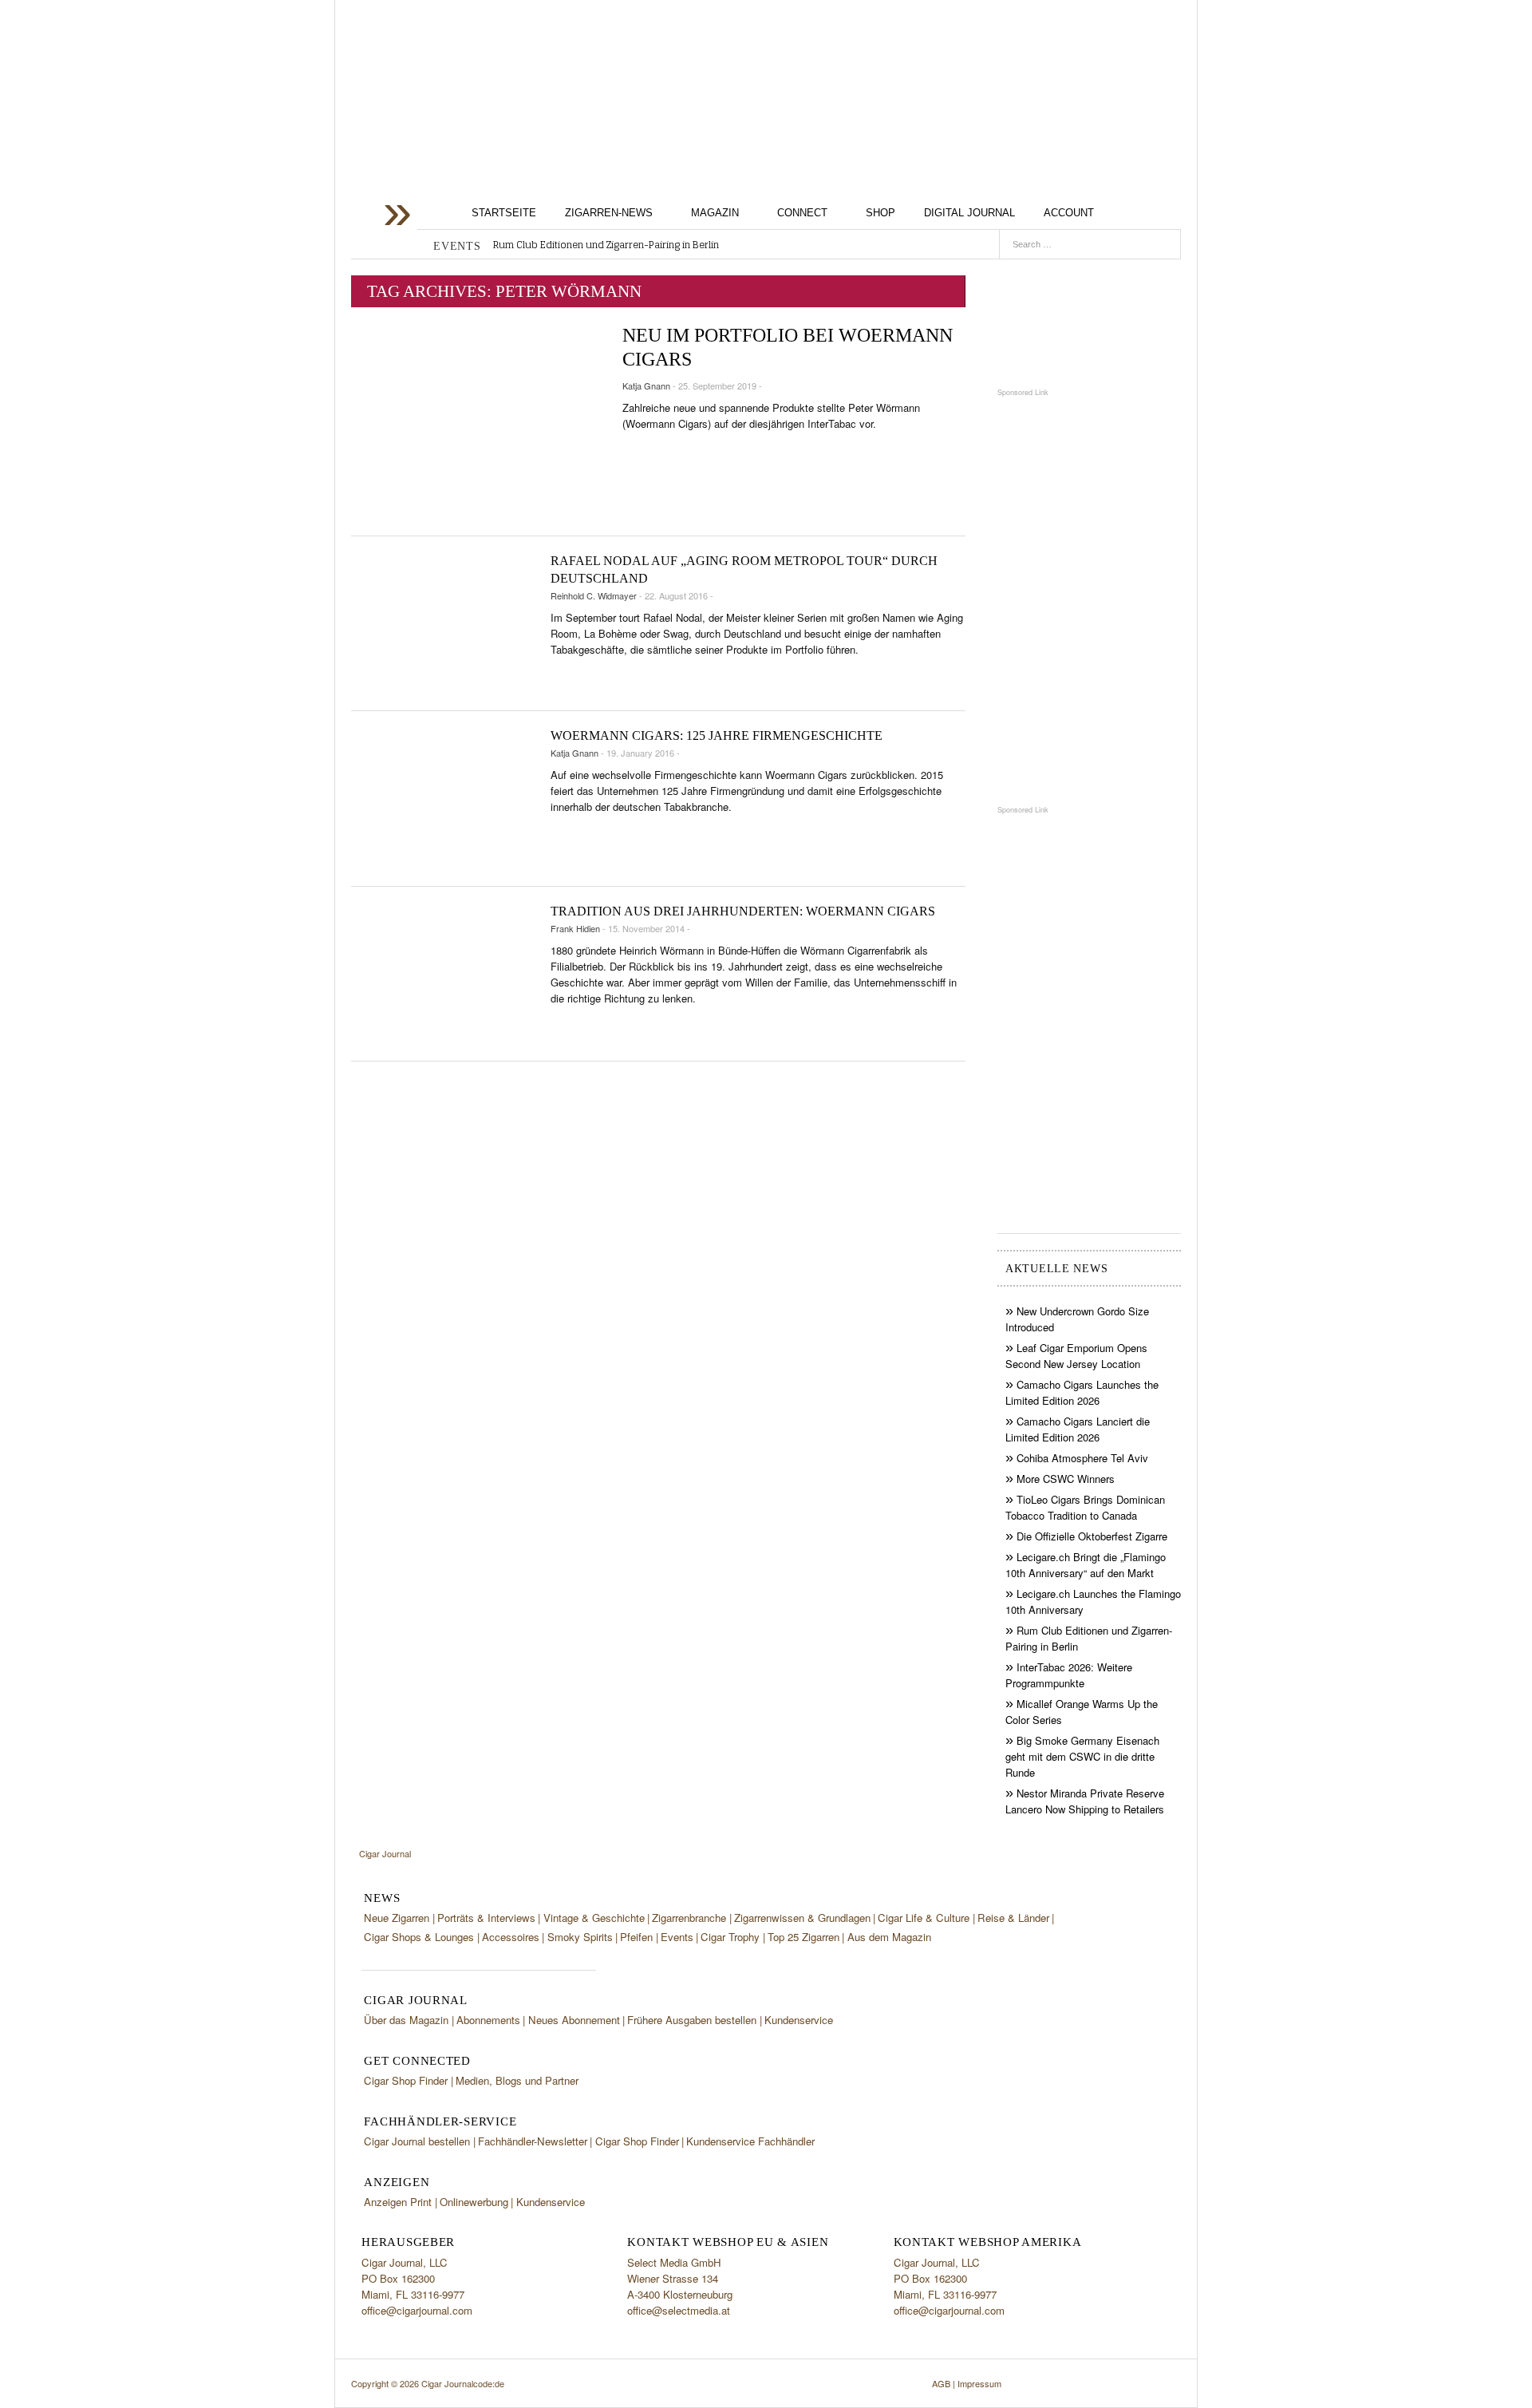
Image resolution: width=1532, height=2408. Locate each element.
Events (677, 1937)
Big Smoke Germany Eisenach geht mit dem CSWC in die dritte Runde (1082, 1756)
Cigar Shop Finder (406, 2080)
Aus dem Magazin (889, 1937)
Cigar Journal (479, 127)
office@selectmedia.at (679, 2310)
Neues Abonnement (574, 2020)
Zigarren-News (609, 213)
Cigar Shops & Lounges (419, 1937)
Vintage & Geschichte (594, 1918)
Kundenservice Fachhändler (750, 2141)
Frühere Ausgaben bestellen (692, 2020)
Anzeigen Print (398, 2202)
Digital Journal (969, 213)
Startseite (504, 213)
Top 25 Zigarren (804, 1937)
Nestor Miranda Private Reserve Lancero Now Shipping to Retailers (1085, 1801)
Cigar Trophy (730, 1937)
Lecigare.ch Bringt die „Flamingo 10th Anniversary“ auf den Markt (1086, 1565)
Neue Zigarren (397, 1918)
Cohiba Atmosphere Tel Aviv (1082, 1458)
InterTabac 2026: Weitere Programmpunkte (1069, 1675)
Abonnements (488, 2020)
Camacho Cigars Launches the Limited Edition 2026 (1082, 1392)
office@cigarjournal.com (417, 2310)
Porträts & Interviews (486, 1918)
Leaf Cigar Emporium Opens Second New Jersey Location (1076, 1356)
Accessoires (511, 1937)
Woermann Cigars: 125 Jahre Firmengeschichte (717, 735)
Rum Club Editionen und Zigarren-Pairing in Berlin (606, 245)
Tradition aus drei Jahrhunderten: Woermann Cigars (743, 911)
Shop (881, 213)
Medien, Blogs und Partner (517, 2080)
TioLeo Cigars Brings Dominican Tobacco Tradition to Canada (1085, 1507)
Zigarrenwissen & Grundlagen (802, 1918)
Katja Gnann (646, 386)
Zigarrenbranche (689, 1918)
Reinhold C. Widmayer (594, 595)
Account (1069, 213)
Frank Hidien (575, 928)
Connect (802, 213)
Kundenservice (799, 2020)
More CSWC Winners (1066, 1479)
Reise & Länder (1013, 1918)
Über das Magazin (406, 2020)
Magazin (715, 213)
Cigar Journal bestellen (417, 2141)
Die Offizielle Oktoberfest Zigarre (1092, 1536)
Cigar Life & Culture (924, 1918)
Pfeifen (636, 1937)
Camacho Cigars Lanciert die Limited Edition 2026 (1078, 1429)
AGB (941, 2383)
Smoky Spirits (580, 1937)
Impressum (979, 2383)
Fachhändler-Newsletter (533, 2141)
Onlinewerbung (474, 2202)
